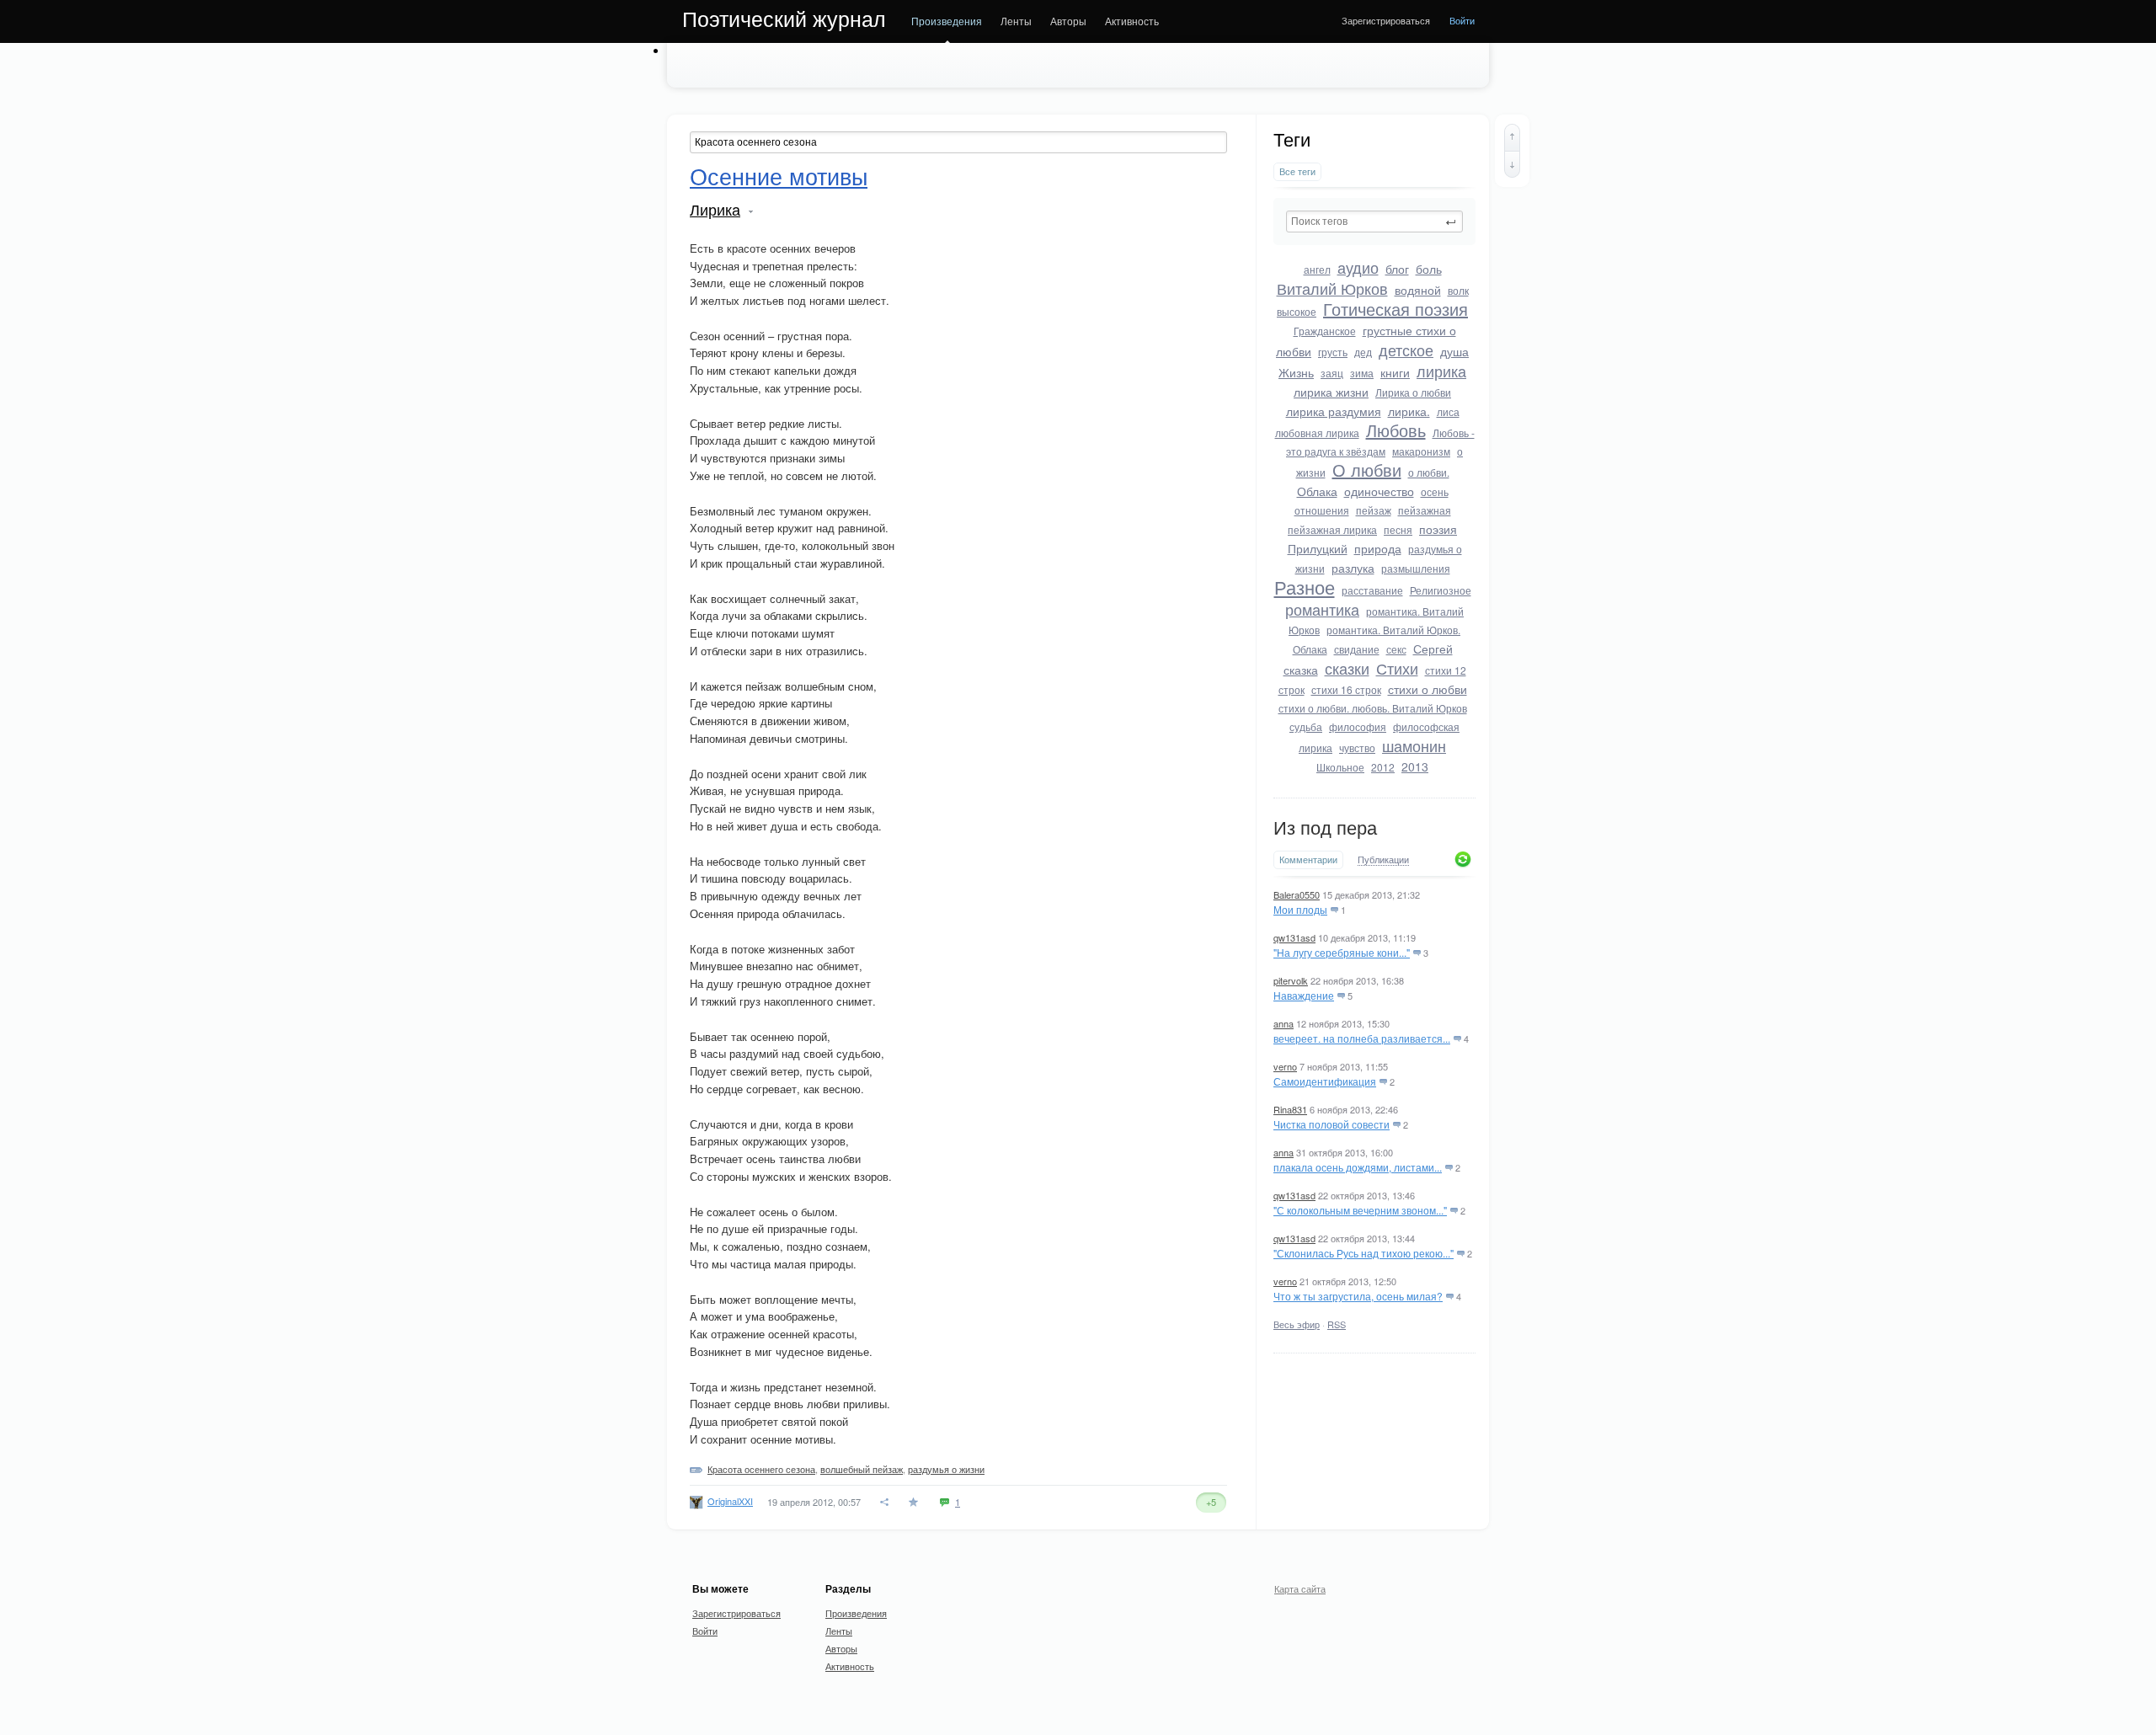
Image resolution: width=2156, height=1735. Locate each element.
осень (1435, 491)
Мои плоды (1300, 909)
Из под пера (1325, 828)
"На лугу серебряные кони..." (1342, 952)
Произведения (947, 21)
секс (1396, 649)
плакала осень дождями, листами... (1358, 1167)
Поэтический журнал (784, 19)
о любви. (1429, 472)
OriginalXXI (730, 1501)
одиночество (1379, 491)
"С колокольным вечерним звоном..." (1360, 1210)
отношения (1322, 510)
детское (1406, 350)
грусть (1333, 352)
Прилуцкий (1318, 548)
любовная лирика (1317, 432)
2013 (1415, 766)
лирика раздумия (1334, 411)
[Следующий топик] (1512, 164)
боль (1429, 269)
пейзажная (1425, 510)
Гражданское (1325, 331)
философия (1358, 726)
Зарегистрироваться (1386, 20)
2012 (1383, 767)
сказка (1301, 670)
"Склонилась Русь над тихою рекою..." (1364, 1253)
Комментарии (1308, 859)
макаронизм (1421, 451)
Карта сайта (1300, 1588)
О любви (1367, 470)
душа (1454, 351)
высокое (1297, 311)
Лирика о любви (1413, 392)
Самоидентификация (1325, 1081)
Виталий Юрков (1332, 288)
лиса (1448, 411)
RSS (1337, 1324)
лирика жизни (1331, 392)
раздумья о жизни (946, 1469)
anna (1283, 1023)
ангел (1317, 269)
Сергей (1433, 649)
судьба (1306, 726)
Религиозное (1441, 590)
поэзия (1438, 529)
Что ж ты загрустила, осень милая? (1358, 1296)
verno (1285, 1066)
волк (1458, 290)
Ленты (1016, 21)
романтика (1322, 609)
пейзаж (1374, 510)
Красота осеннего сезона (761, 1469)
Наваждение (1304, 995)
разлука (1353, 568)
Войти (1462, 20)
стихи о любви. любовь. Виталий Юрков (1373, 708)
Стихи (1397, 668)
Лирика (715, 211)
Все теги (1297, 171)
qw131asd (1294, 937)
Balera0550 (1297, 894)
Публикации (1383, 860)
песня (1398, 529)
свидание (1357, 649)
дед (1363, 352)
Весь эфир (1297, 1324)
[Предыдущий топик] (1512, 137)
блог (1397, 269)
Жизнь (1296, 372)
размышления (1416, 568)
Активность (1132, 21)
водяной (1418, 290)
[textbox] (1374, 222)
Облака (1317, 491)
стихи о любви (1428, 689)
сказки (1347, 668)
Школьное (1340, 767)
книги (1395, 372)
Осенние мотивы (779, 178)
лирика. (1409, 411)
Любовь (1396, 430)
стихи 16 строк (1346, 689)
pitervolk (1291, 980)
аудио (1358, 267)
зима (1362, 373)
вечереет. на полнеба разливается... (1362, 1038)
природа (1378, 548)
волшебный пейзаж (862, 1469)
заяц (1332, 373)
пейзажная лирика (1332, 529)
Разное (1305, 587)
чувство (1357, 747)
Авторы (1068, 21)
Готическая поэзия (1396, 309)
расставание (1372, 590)
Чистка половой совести (1331, 1124)
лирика (1441, 371)
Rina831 (1290, 1109)
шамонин (1414, 745)
